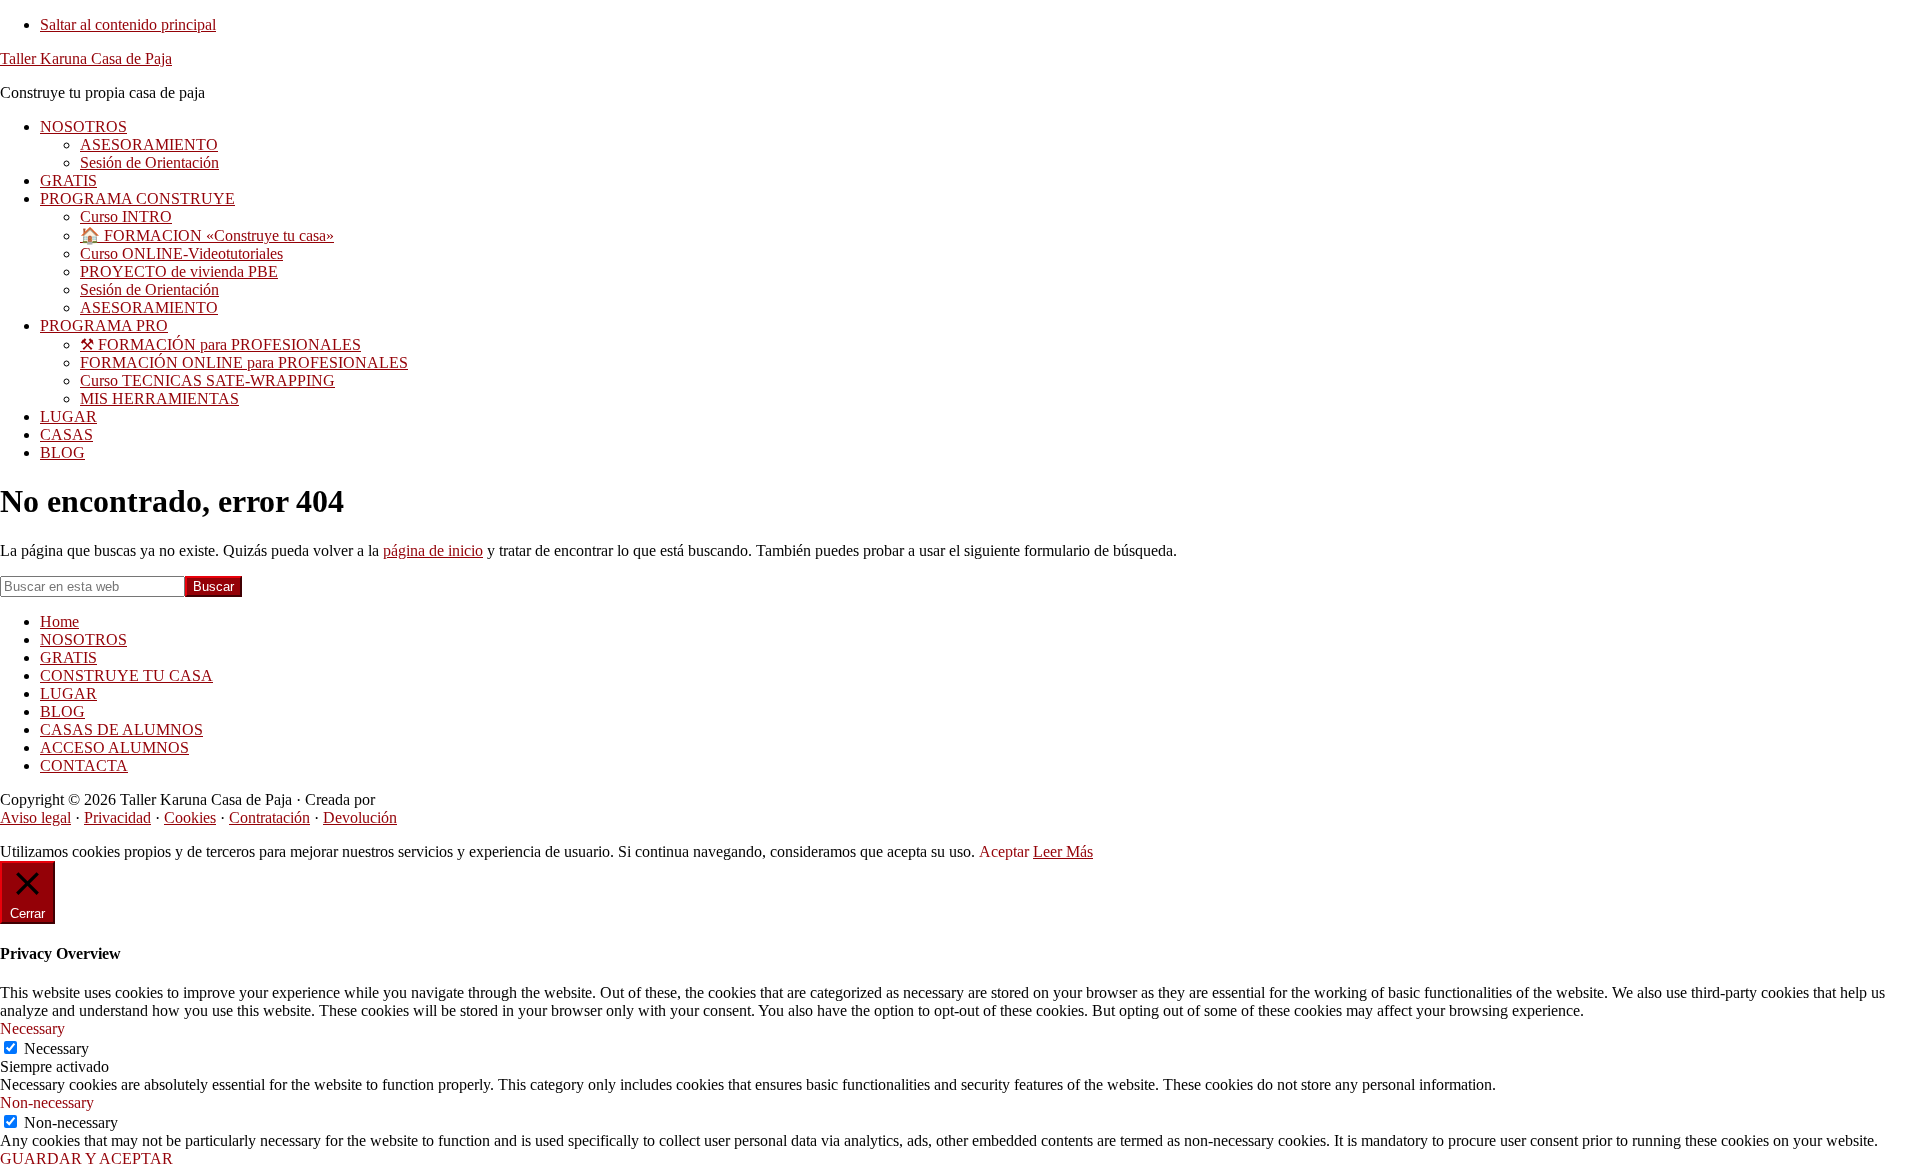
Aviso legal (35, 817)
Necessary (56, 1048)
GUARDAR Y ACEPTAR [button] (86, 1158)
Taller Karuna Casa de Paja (86, 58)
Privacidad (117, 817)
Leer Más (1063, 851)
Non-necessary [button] (47, 1102)
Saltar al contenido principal (128, 24)
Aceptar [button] (1004, 851)
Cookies (190, 817)
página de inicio (433, 550)
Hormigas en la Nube (446, 799)
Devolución (360, 817)
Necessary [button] (32, 1028)
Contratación (269, 817)
